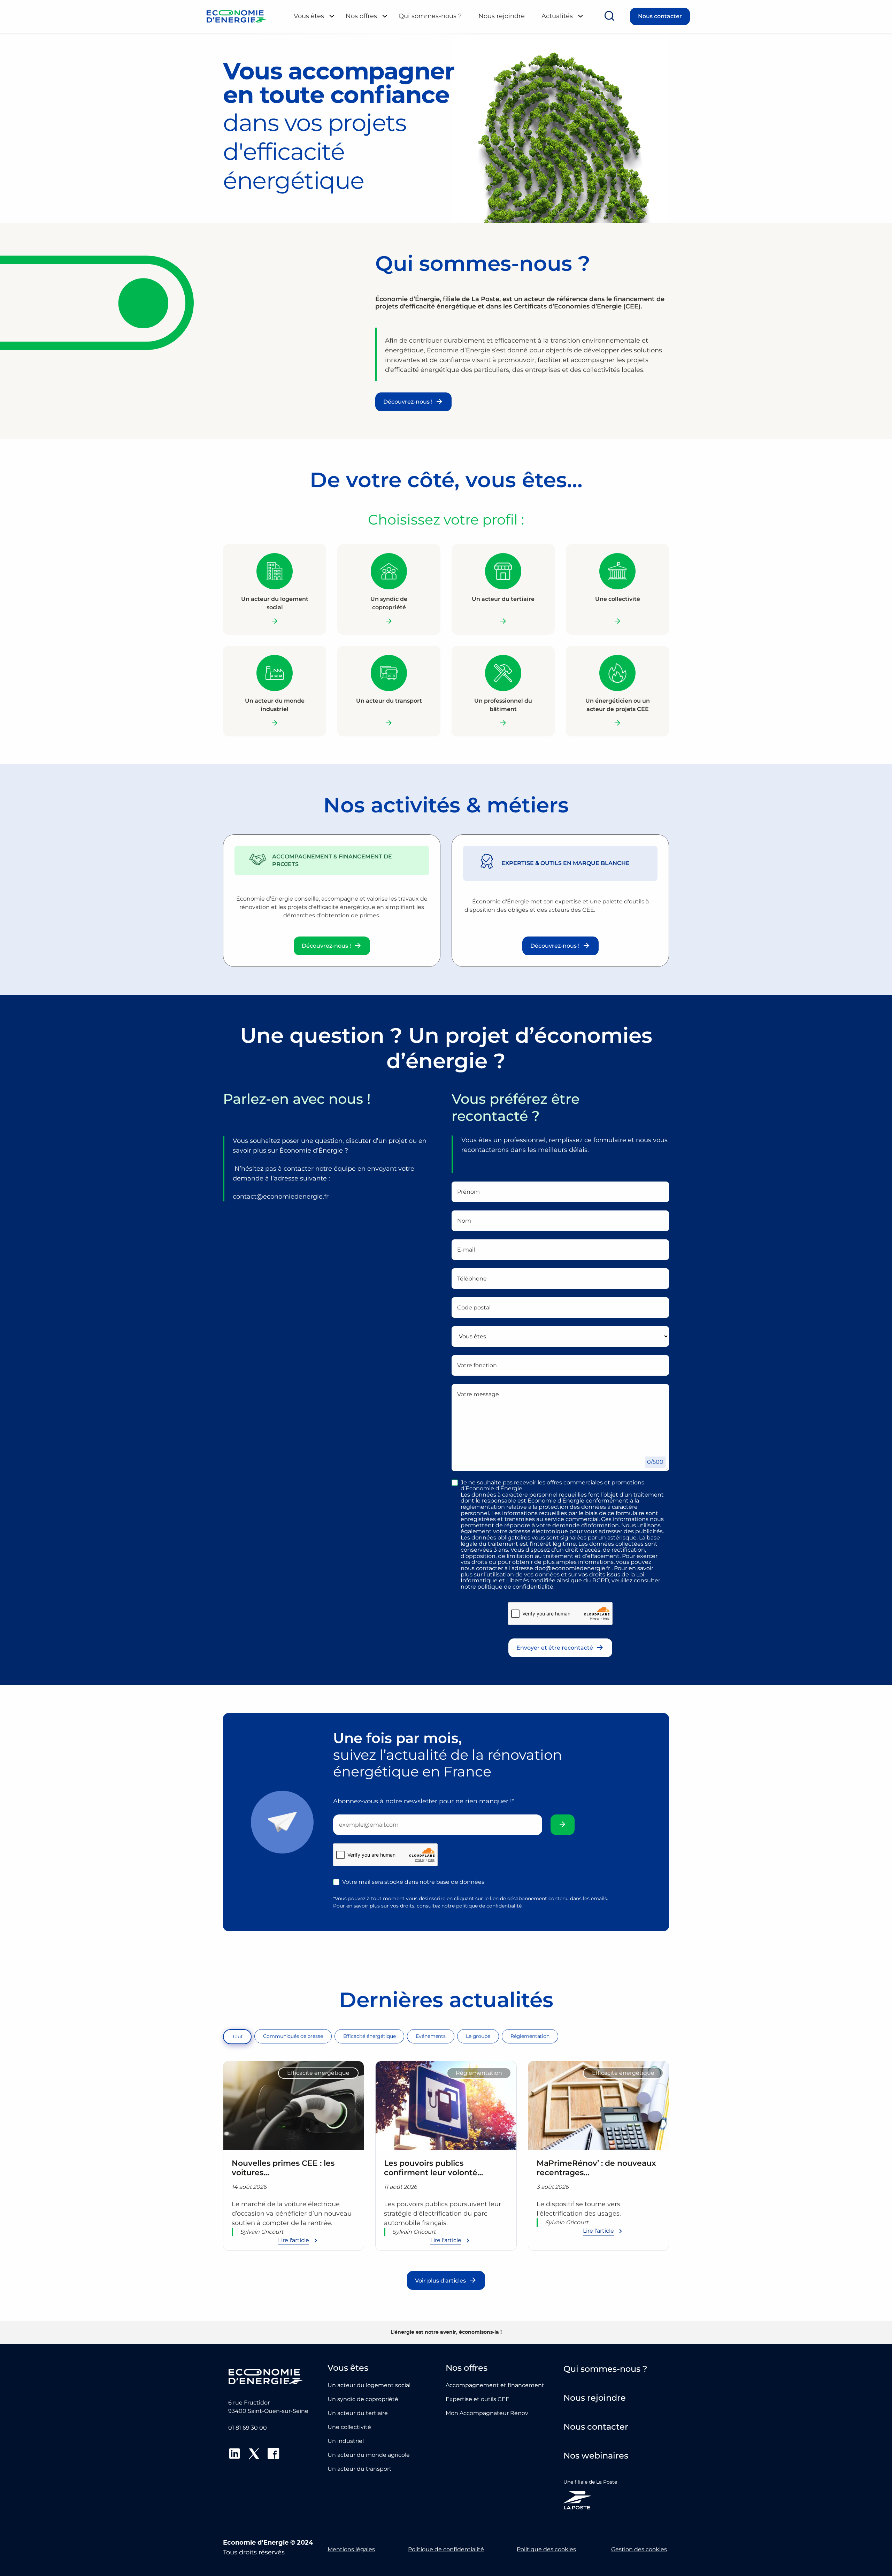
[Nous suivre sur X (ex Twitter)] (254, 2455)
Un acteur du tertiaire (358, 2413)
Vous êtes (309, 16)
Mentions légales (351, 2549)
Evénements (431, 2036)
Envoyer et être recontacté (555, 1648)
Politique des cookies (546, 2549)
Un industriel (346, 2441)
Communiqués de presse (293, 2036)
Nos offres (361, 16)
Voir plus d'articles (440, 2281)
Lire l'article (294, 2240)
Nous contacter (660, 16)
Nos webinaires (596, 2456)
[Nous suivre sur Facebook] (274, 2455)
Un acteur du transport (360, 2469)
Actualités (557, 16)
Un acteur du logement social (369, 2385)
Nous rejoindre (502, 16)
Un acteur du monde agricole (369, 2455)
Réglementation (530, 2036)
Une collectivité (349, 2427)
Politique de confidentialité (446, 2549)
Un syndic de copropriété (363, 2399)
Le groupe (478, 2036)
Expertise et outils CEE (478, 2399)
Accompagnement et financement (495, 2385)
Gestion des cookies (639, 2549)
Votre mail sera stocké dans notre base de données (413, 1882)
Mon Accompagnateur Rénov (487, 2413)
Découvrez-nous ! (408, 402)
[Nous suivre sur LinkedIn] (234, 2455)
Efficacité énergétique (370, 2036)
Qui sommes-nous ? (430, 16)
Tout (237, 2036)
